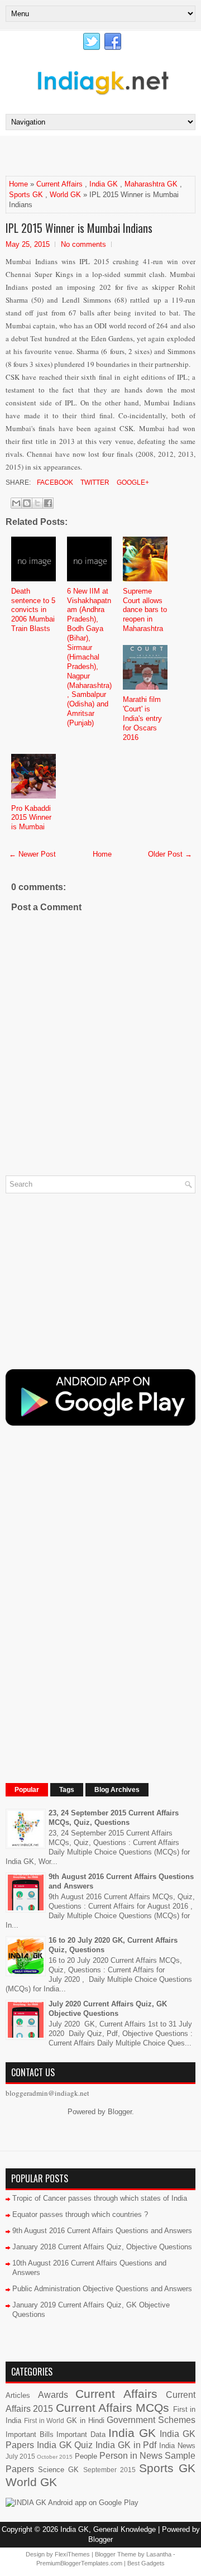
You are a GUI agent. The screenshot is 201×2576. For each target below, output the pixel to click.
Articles (18, 2395)
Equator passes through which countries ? (80, 2214)
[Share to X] (37, 503)
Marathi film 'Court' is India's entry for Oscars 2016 (142, 718)
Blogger (120, 2112)
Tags (67, 1790)
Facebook (54, 482)
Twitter (94, 482)
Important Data (81, 2434)
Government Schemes (151, 2420)
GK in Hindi (85, 2420)
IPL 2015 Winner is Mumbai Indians (79, 228)
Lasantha (159, 2554)
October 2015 (55, 2457)
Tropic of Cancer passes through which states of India (100, 2198)
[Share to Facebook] (48, 503)
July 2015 (20, 2456)
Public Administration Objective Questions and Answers (102, 2289)
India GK (104, 184)
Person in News (131, 2456)
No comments (83, 244)
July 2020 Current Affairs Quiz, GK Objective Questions (108, 2009)
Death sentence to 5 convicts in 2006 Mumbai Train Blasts (33, 610)
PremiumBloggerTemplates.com (79, 2563)
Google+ (132, 482)
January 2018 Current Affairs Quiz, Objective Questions (102, 2247)
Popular (27, 1790)
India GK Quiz (65, 2445)
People (86, 2456)
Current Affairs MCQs (113, 2408)
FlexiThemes (72, 2554)
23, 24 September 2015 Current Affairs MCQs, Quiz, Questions (114, 1818)
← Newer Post (32, 854)
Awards (53, 2395)
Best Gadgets (146, 2563)
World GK (65, 195)
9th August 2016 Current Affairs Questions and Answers (102, 2231)
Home (18, 184)
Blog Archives (117, 1790)
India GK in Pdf (126, 2445)
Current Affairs (59, 184)
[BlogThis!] (27, 503)
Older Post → (170, 854)
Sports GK (26, 195)
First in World (44, 2420)
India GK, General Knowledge (108, 2529)
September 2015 (109, 2470)
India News (177, 2446)
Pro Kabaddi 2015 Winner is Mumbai (31, 818)
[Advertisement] (103, 155)
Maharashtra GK (151, 184)
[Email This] (16, 503)
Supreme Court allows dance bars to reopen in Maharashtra (145, 610)
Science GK (58, 2470)
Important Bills (30, 2434)
